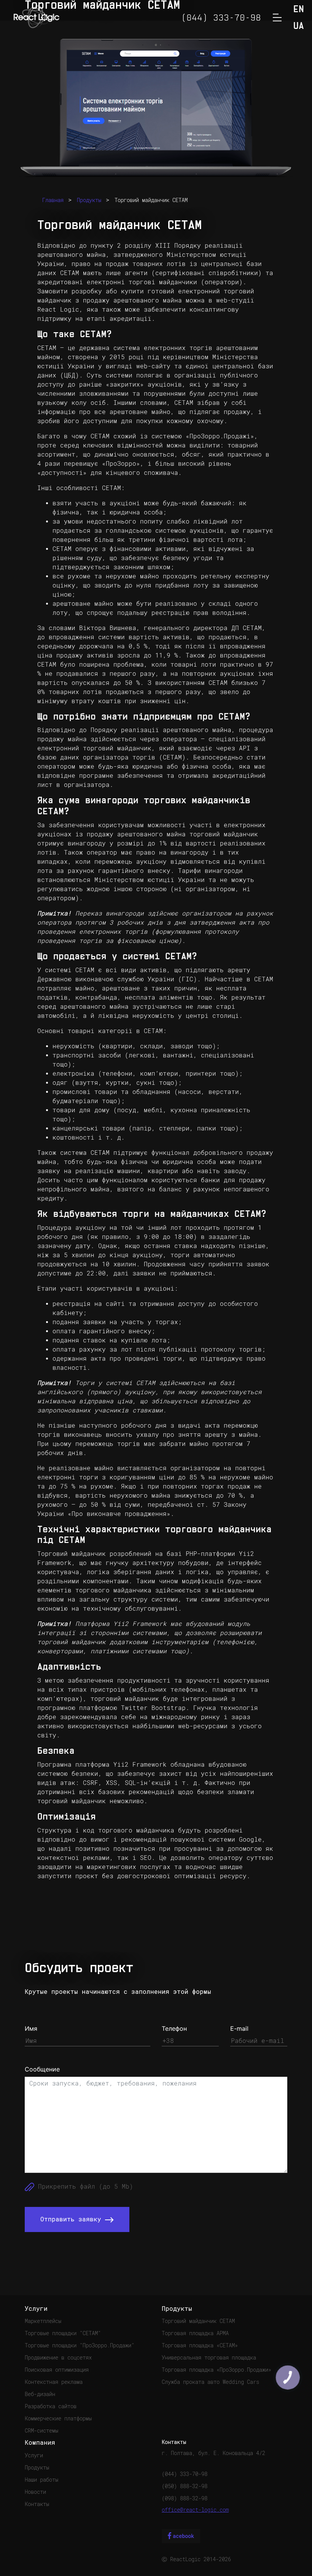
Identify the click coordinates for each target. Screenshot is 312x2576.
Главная (53, 200)
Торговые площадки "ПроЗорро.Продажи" (80, 2345)
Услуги (34, 2455)
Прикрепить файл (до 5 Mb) (84, 2187)
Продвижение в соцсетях (58, 2358)
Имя (31, 2028)
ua (299, 26)
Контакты (37, 2504)
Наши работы (41, 2480)
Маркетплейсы (43, 2321)
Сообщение (42, 2069)
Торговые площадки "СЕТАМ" (63, 2333)
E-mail (239, 2028)
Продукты (89, 200)
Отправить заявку (73, 2219)
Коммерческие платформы (58, 2418)
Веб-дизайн (40, 2394)
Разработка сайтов (51, 2406)
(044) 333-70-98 (185, 2474)
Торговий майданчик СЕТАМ (151, 200)
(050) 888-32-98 (185, 2486)
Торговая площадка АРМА (195, 2333)
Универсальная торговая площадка (209, 2358)
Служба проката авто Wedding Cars (210, 2382)
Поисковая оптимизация (57, 2370)
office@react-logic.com (195, 2510)
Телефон (174, 2028)
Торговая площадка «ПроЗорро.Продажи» (216, 2370)
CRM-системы (41, 2431)
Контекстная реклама (54, 2382)
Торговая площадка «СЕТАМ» (200, 2345)
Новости (35, 2492)
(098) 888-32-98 (185, 2498)
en (299, 10)
